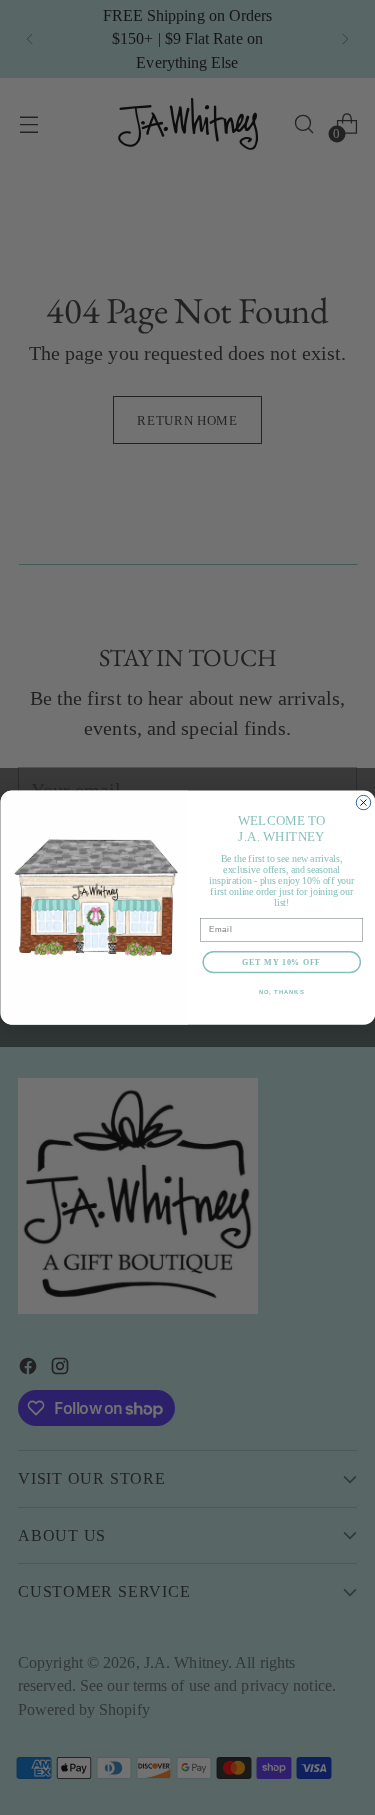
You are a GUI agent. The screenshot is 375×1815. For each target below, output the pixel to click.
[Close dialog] (363, 802)
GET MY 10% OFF (281, 962)
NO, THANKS (281, 992)
